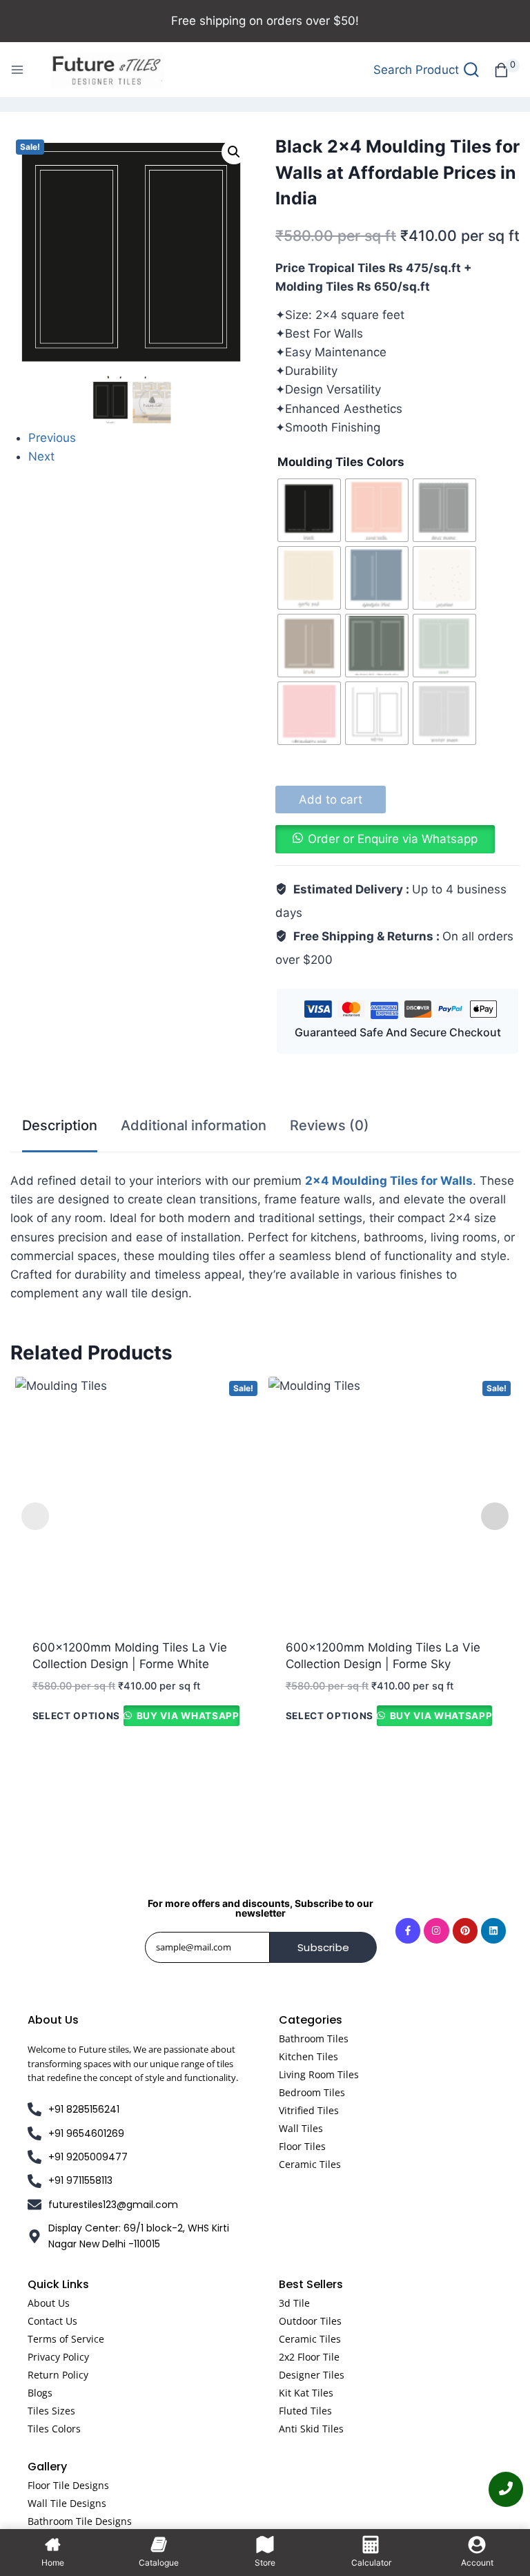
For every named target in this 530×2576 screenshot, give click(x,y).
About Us (49, 2303)
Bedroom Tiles (312, 2092)
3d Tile (294, 2303)
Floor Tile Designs (68, 2485)
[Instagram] (436, 1930)
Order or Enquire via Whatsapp (393, 839)
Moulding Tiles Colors (341, 462)
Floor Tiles (302, 2146)
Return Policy (58, 2375)
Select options (77, 1716)
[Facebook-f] (408, 1930)
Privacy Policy (58, 2357)
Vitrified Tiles (309, 2110)
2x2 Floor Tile (309, 2357)
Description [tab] (60, 1125)
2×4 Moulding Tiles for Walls (389, 1181)
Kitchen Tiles (308, 2056)
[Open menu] (17, 70)
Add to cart (331, 800)
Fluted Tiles (305, 2411)
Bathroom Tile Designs (80, 2521)
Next (41, 456)
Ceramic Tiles (310, 2164)
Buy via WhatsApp (186, 1716)
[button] (234, 152)
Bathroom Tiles (314, 2038)
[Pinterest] (465, 1930)
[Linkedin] (493, 1930)
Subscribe (323, 1947)
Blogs (40, 2393)
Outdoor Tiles (310, 2321)
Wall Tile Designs (67, 2503)
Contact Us (52, 2321)
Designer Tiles (312, 2375)
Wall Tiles (301, 2128)
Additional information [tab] (194, 1125)
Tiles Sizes (51, 2411)
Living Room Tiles (319, 2074)
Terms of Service (66, 2339)
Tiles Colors (54, 2429)
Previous (52, 438)
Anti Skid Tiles (311, 2429)
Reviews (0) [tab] (330, 1125)
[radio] (309, 510)
